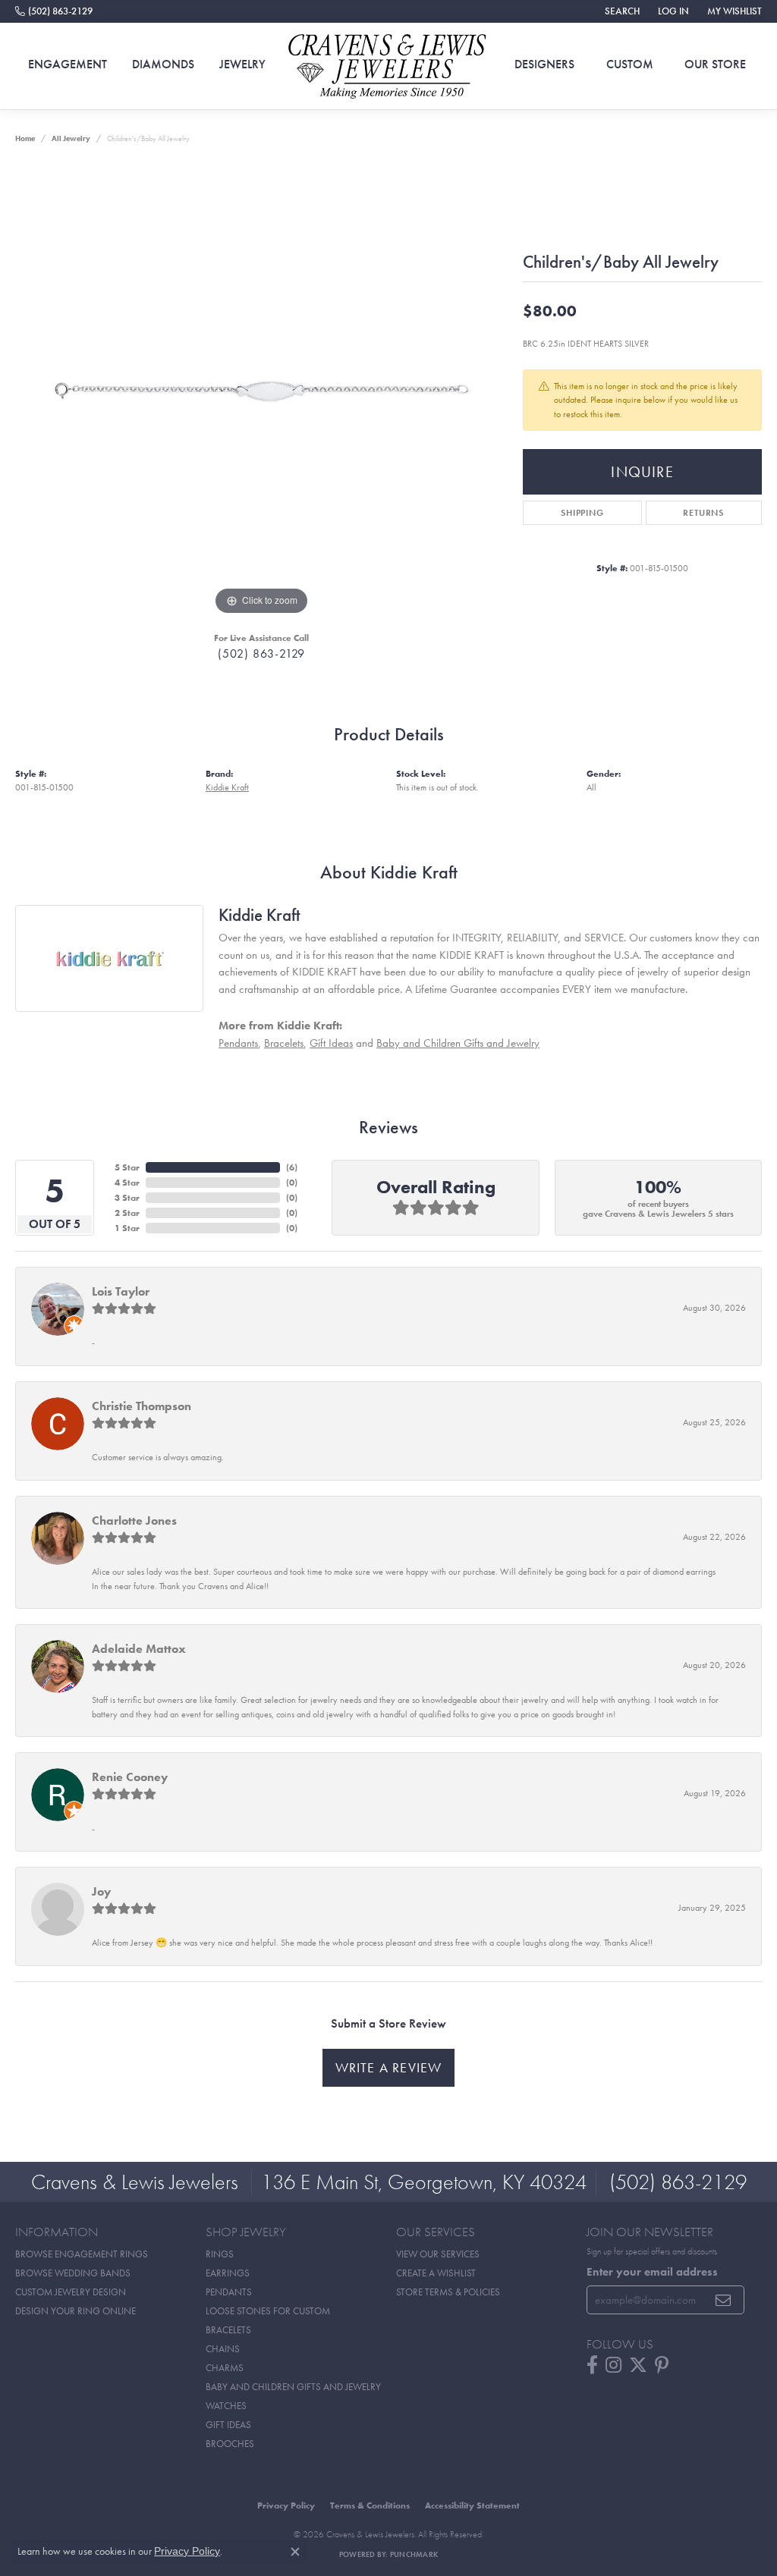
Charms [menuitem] (225, 2368)
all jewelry (71, 138)
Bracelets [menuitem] (228, 2330)
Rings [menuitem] (220, 2254)
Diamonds (163, 64)
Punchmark (414, 2554)
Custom (630, 64)
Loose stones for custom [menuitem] (268, 2311)
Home (25, 138)
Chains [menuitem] (223, 2349)
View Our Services (438, 2254)
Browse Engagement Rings (82, 2254)
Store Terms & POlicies (448, 2292)
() (292, 1167)
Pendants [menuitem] (229, 2292)
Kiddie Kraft (227, 787)
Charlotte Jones (134, 1520)
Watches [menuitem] (226, 2406)
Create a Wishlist (436, 2273)
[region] (262, 391)
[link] (54, 11)
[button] (621, 11)
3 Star (127, 1198)
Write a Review (389, 2068)
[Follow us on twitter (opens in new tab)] (638, 2365)
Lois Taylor (121, 1291)
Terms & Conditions (370, 2505)
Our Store (715, 64)
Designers (544, 64)
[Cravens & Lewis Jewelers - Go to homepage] (388, 66)
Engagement (68, 64)
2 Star (127, 1213)
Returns (703, 513)
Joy (101, 1891)
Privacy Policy (286, 2505)
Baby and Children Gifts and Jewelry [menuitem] (293, 2387)
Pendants (238, 1043)
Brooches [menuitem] (230, 2444)
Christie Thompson (142, 1406)
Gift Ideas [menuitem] (228, 2425)
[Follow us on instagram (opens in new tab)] (613, 2365)
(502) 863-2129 (261, 653)
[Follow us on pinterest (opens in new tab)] (662, 2365)
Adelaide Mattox (139, 1649)
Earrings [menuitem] (228, 2273)
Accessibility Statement (472, 2505)
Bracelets (284, 1043)
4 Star (127, 1183)
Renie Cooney (130, 1777)
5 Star (127, 1167)
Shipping (582, 513)
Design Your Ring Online (75, 2311)
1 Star (127, 1228)
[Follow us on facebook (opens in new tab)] (592, 2365)
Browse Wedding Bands (73, 2273)
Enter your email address (652, 2272)
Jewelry (242, 64)
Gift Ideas (331, 1043)
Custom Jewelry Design (71, 2292)
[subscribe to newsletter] (724, 2300)
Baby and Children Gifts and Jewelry (458, 1043)
